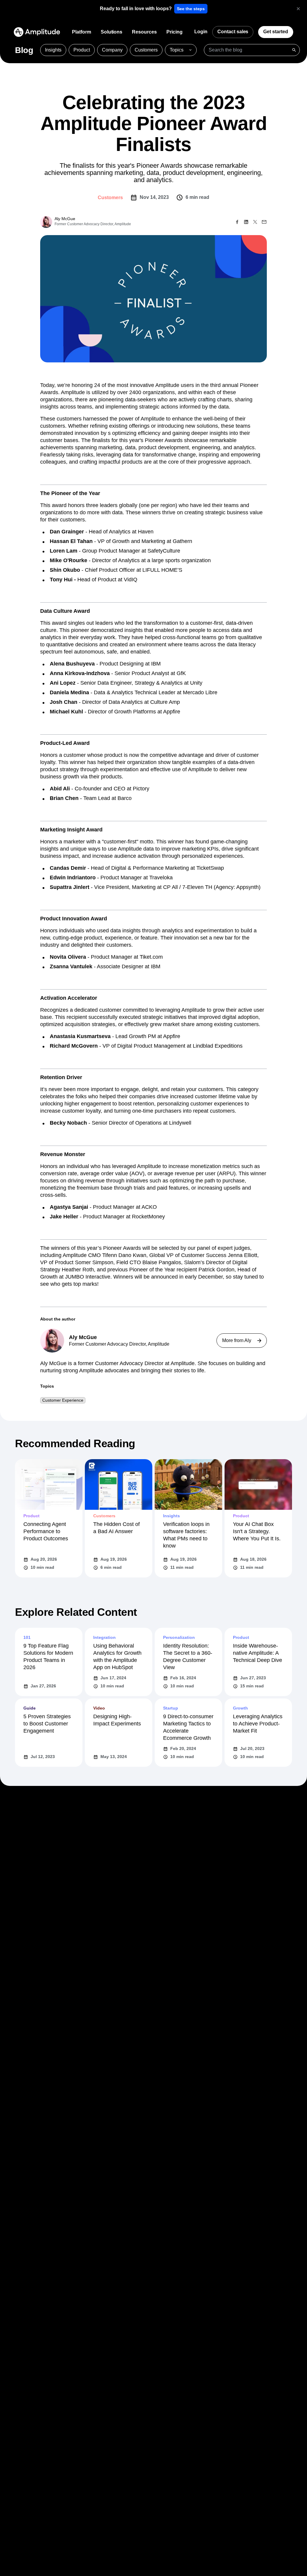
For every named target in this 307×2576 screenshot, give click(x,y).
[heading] (136, 9)
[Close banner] (298, 9)
